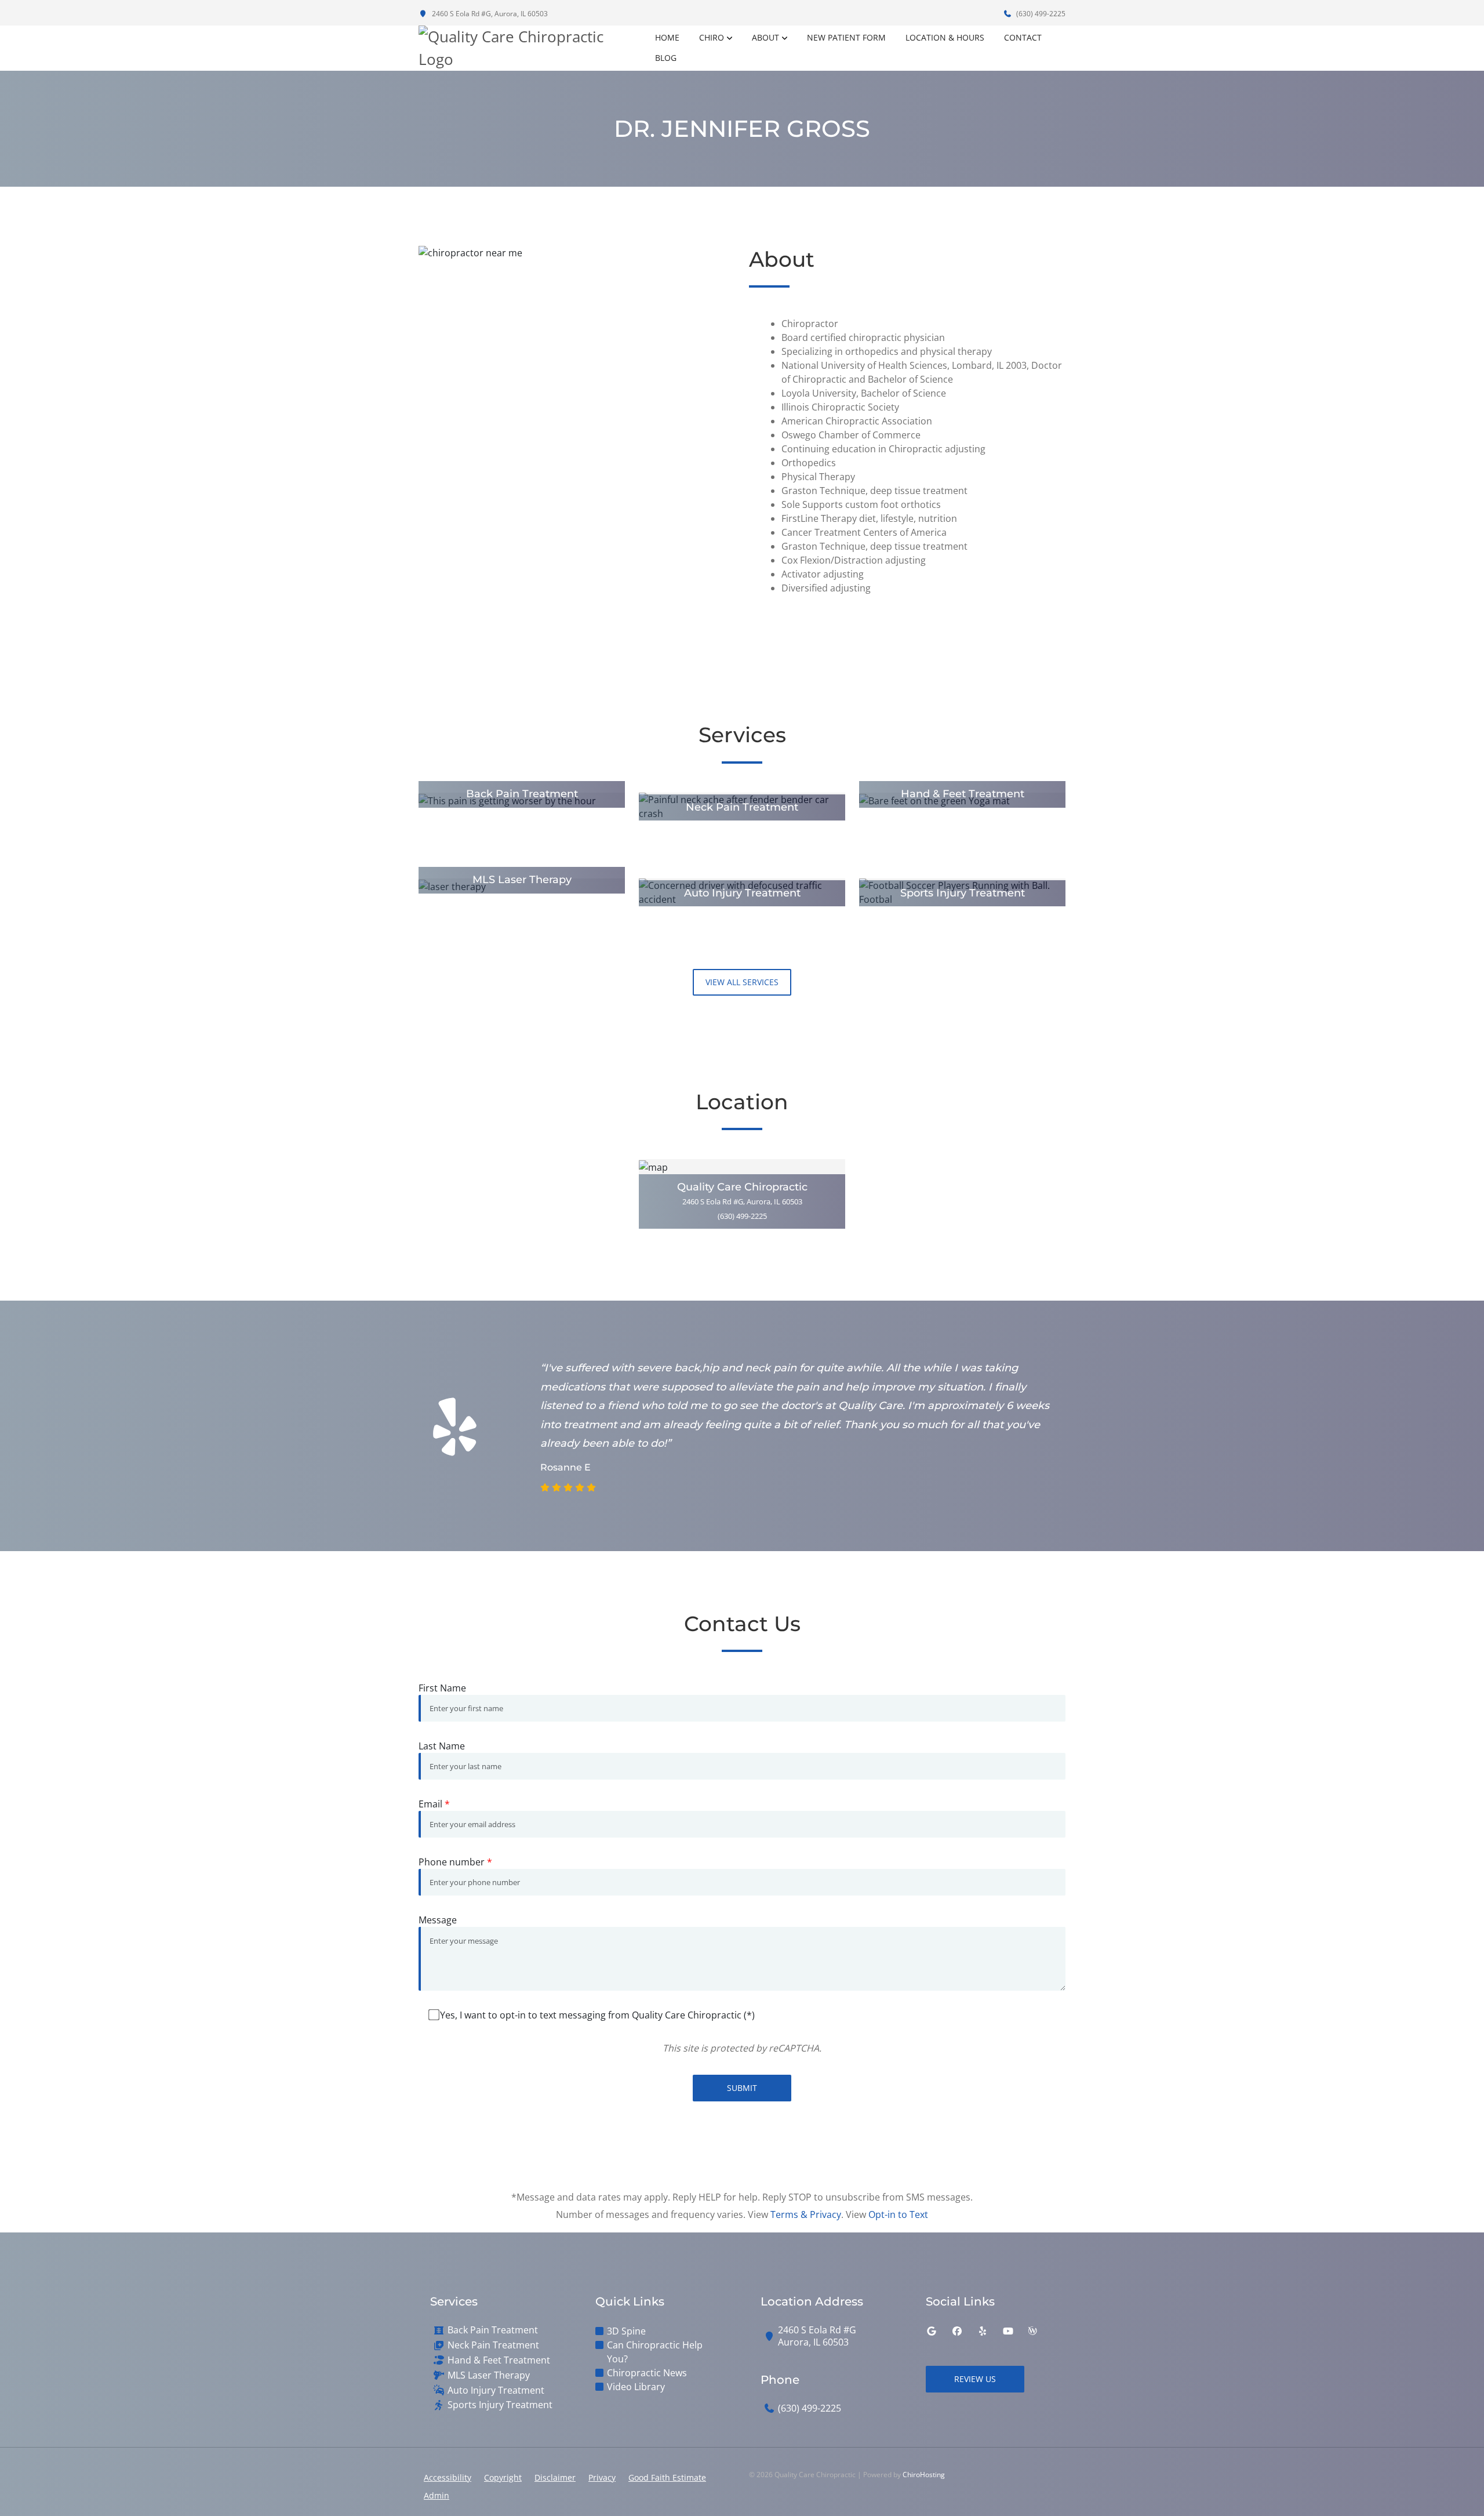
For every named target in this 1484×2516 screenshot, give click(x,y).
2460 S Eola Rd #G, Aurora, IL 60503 (489, 14)
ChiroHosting (924, 2475)
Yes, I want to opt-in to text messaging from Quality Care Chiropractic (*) (597, 2015)
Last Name (442, 1746)
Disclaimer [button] (555, 2477)
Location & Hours (945, 37)
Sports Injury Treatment (500, 2405)
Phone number (455, 1862)
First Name (442, 1688)
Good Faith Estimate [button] (667, 2477)
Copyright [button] (503, 2477)
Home (667, 37)
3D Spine (626, 2331)
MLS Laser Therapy (489, 2375)
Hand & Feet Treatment (499, 2360)
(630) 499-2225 (1040, 14)
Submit (742, 2088)
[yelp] (983, 2331)
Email (434, 1804)
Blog (666, 58)
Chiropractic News (647, 2373)
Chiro (712, 37)
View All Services (742, 982)
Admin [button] (437, 2495)
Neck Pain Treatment (493, 2345)
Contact (1023, 37)
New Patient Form (846, 37)
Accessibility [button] (448, 2477)
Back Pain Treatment (493, 2330)
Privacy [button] (602, 2477)
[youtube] (1008, 2331)
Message (438, 1920)
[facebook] (957, 2331)
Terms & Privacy (806, 2214)
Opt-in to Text (898, 2214)
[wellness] (1032, 2331)
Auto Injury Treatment (496, 2390)
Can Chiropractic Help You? (655, 2352)
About (765, 37)
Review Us (975, 2379)
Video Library (636, 2387)
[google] (932, 2331)
